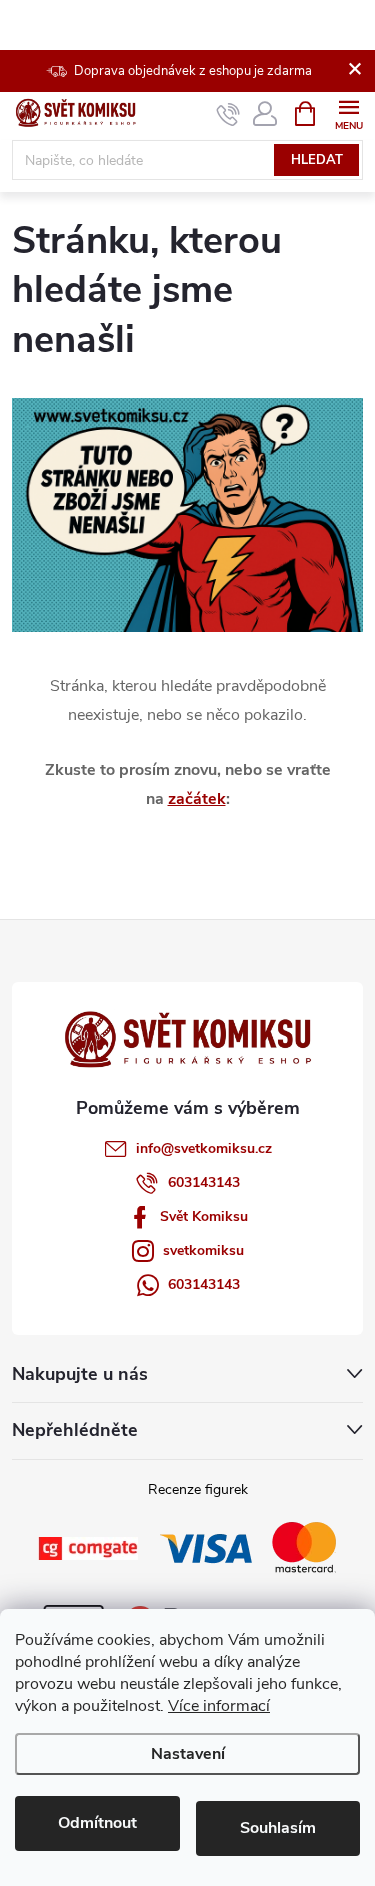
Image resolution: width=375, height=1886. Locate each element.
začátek (197, 799)
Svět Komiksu (204, 1216)
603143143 (204, 1182)
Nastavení (188, 1754)
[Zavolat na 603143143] (228, 114)
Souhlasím (278, 1828)
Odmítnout (97, 1823)
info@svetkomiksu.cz (204, 1148)
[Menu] (348, 112)
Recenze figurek (198, 1489)
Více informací (219, 1706)
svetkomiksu (203, 1250)
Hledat (317, 160)
